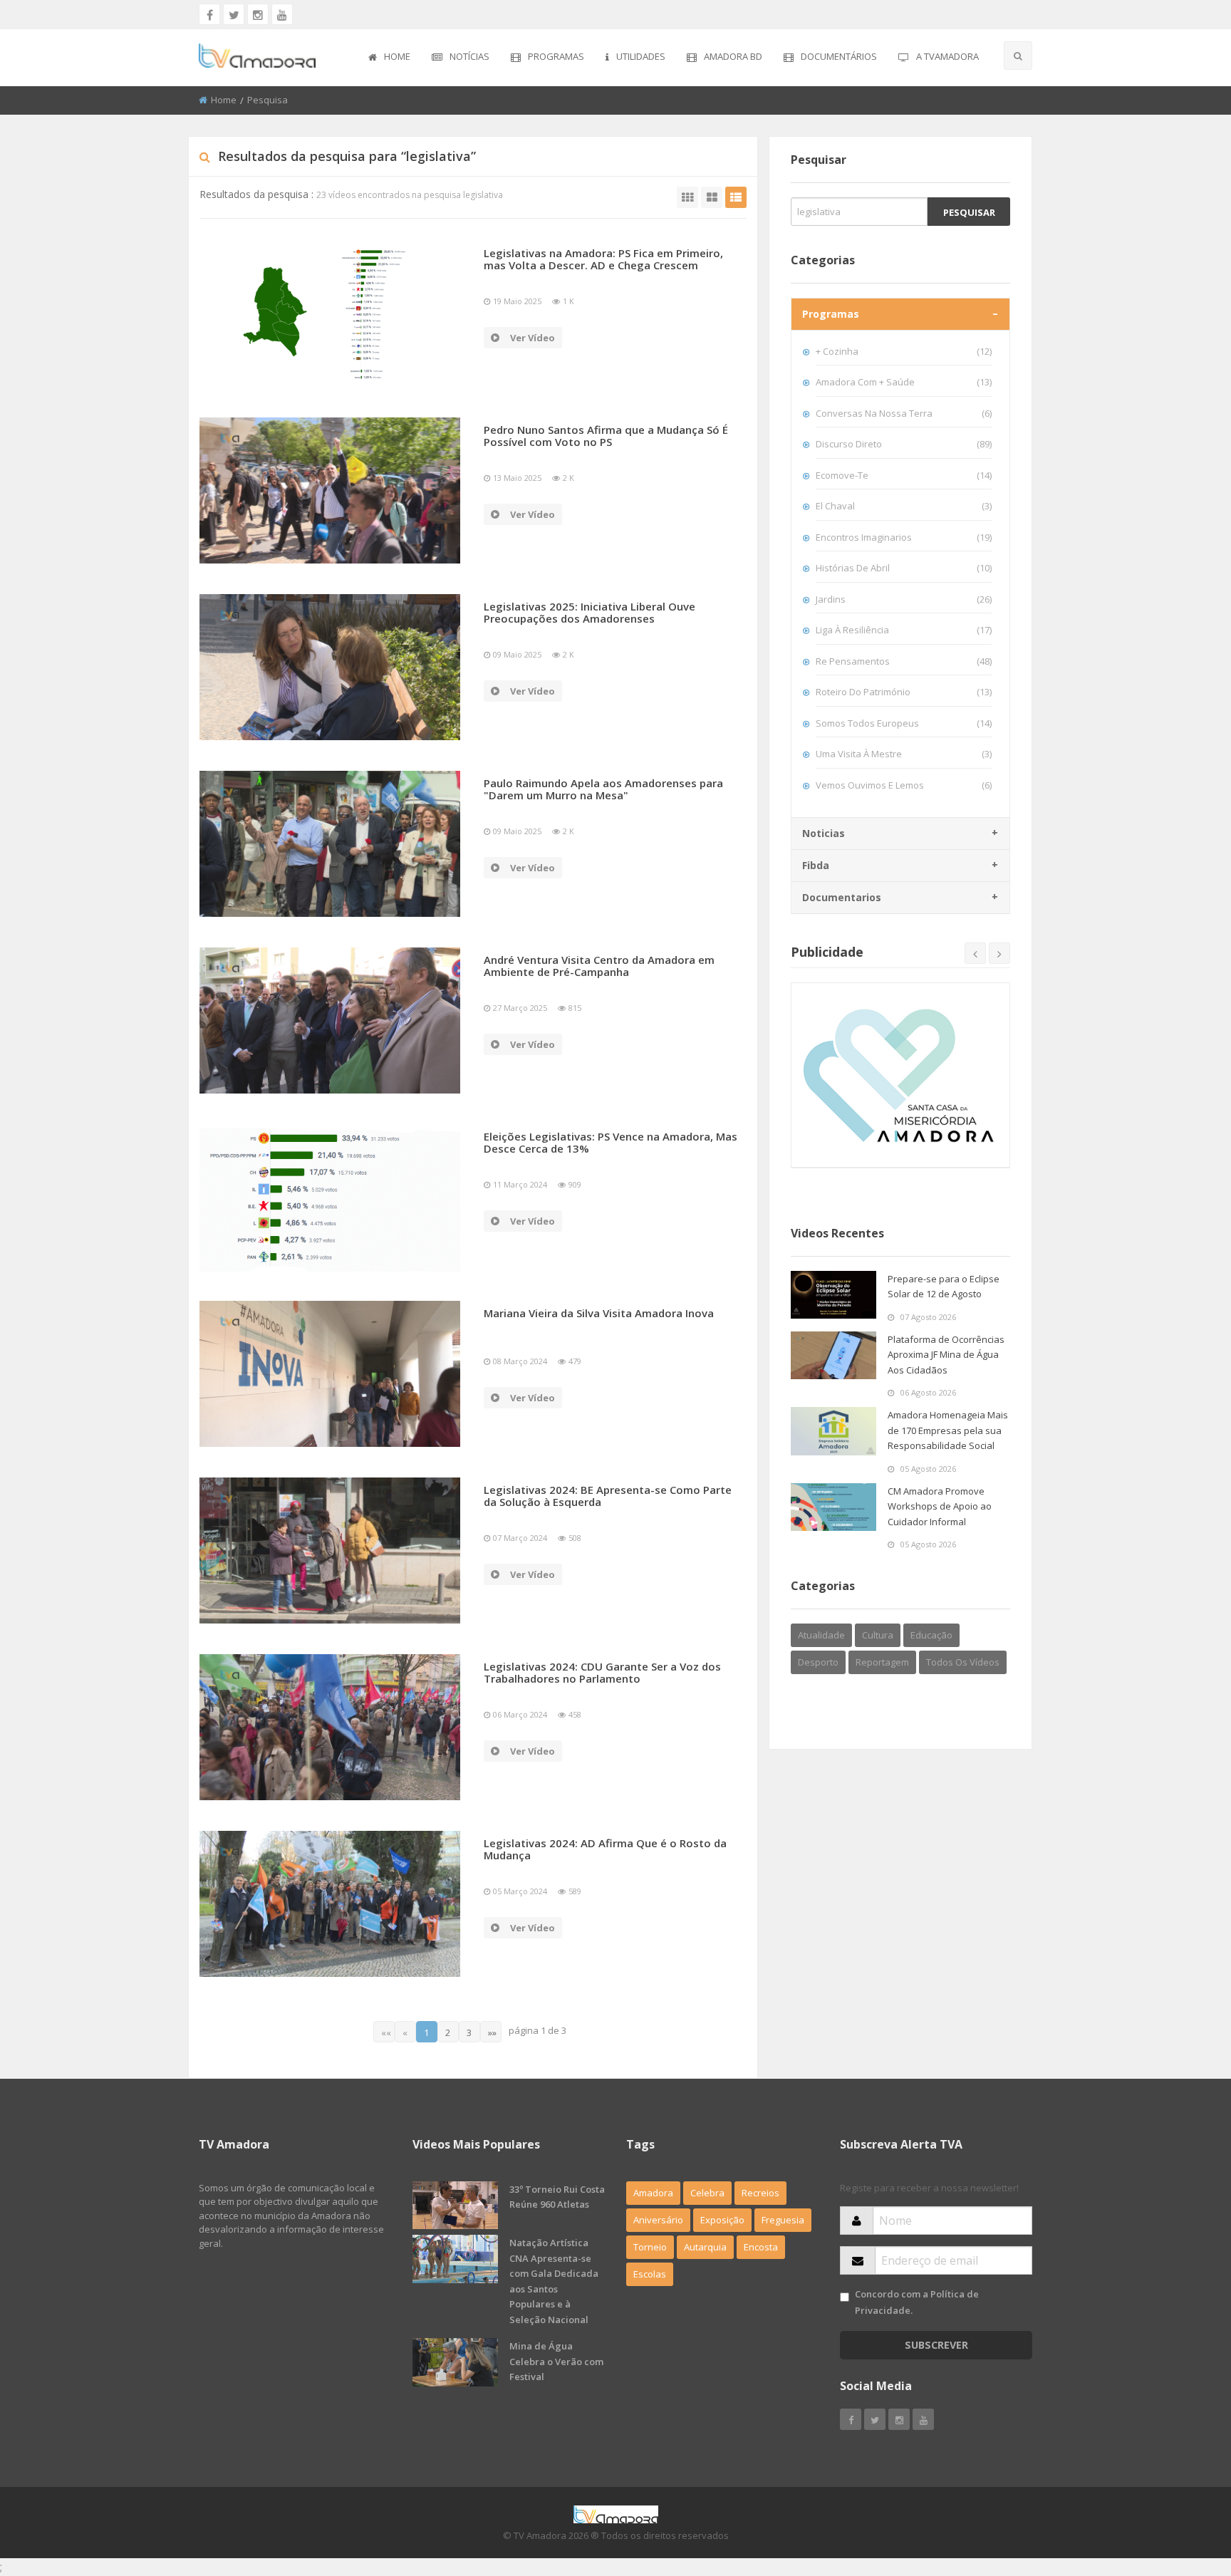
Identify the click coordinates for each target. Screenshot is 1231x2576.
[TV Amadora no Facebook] (209, 14)
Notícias (469, 56)
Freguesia (783, 2220)
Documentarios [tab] (842, 897)
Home (397, 56)
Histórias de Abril (904, 568)
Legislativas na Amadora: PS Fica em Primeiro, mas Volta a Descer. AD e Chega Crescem (603, 259)
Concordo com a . (917, 2302)
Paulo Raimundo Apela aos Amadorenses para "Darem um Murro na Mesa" (603, 789)
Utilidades (641, 56)
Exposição (722, 2220)
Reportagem (882, 1662)
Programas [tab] (831, 314)
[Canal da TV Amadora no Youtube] (282, 14)
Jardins (904, 599)
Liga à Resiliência (904, 630)
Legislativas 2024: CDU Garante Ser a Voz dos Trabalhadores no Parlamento (602, 1672)
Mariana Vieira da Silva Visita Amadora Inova (599, 1313)
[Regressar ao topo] (1185, 2487)
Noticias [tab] (824, 833)
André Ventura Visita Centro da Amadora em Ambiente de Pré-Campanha (599, 966)
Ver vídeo (533, 338)
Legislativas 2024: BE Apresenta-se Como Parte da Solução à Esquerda (608, 1496)
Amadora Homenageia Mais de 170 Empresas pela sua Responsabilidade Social (948, 1430)
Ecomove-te (904, 475)
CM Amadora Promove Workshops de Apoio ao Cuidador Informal (940, 1506)
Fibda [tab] (816, 865)
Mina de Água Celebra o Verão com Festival (556, 2361)
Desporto (818, 1662)
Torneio (650, 2247)
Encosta (761, 2247)
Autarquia (705, 2247)
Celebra (707, 2193)
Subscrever (936, 2345)
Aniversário (658, 2220)
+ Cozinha (904, 351)
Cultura (878, 1635)
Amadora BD (733, 56)
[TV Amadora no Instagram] (258, 14)
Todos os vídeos (963, 1662)
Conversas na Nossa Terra (904, 413)
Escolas (650, 2274)
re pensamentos (904, 661)
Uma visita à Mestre (904, 754)
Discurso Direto (904, 444)
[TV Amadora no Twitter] (234, 14)
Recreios (760, 2193)
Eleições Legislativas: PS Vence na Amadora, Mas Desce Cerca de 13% (611, 1142)
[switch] (845, 2297)
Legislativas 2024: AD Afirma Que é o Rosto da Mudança (605, 1849)
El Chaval (904, 506)
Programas (556, 56)
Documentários (839, 56)
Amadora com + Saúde (904, 382)
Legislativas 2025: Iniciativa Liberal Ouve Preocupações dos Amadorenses (589, 612)
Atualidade (821, 1635)
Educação (931, 1635)
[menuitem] (389, 58)
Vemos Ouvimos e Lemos (904, 785)
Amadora (653, 2193)
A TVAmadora (947, 56)
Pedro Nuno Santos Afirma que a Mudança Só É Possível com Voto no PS (606, 436)
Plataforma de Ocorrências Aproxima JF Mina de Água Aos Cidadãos (946, 1355)
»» (492, 2032)
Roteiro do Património (904, 692)
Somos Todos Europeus (904, 723)
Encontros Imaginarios (904, 537)
